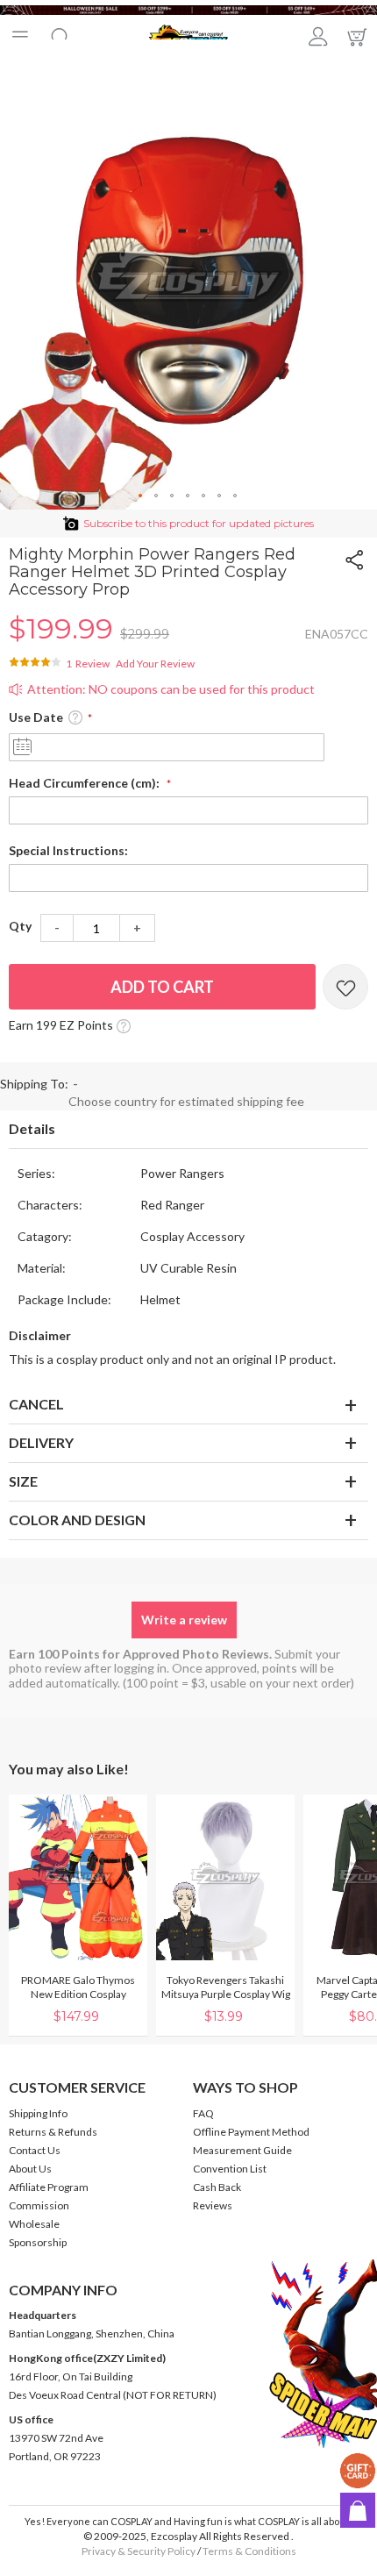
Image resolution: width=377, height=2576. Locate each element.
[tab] (188, 1130)
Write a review (184, 1620)
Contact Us (35, 2150)
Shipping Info (38, 2113)
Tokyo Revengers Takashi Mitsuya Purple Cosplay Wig (226, 1987)
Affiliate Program (49, 2187)
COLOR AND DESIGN (77, 1520)
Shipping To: (34, 1084)
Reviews (213, 2205)
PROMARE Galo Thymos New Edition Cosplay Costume (78, 1994)
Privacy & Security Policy (139, 2551)
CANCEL (36, 1404)
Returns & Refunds (53, 2132)
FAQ (203, 2113)
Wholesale (34, 2224)
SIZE (23, 1481)
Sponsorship (38, 2242)
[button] (141, 496)
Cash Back (217, 2187)
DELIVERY (41, 1442)
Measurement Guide (242, 2150)
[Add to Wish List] (345, 987)
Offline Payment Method (251, 2132)
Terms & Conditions (249, 2551)
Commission (39, 2205)
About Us (30, 2169)
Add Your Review (155, 664)
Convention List (230, 2169)
